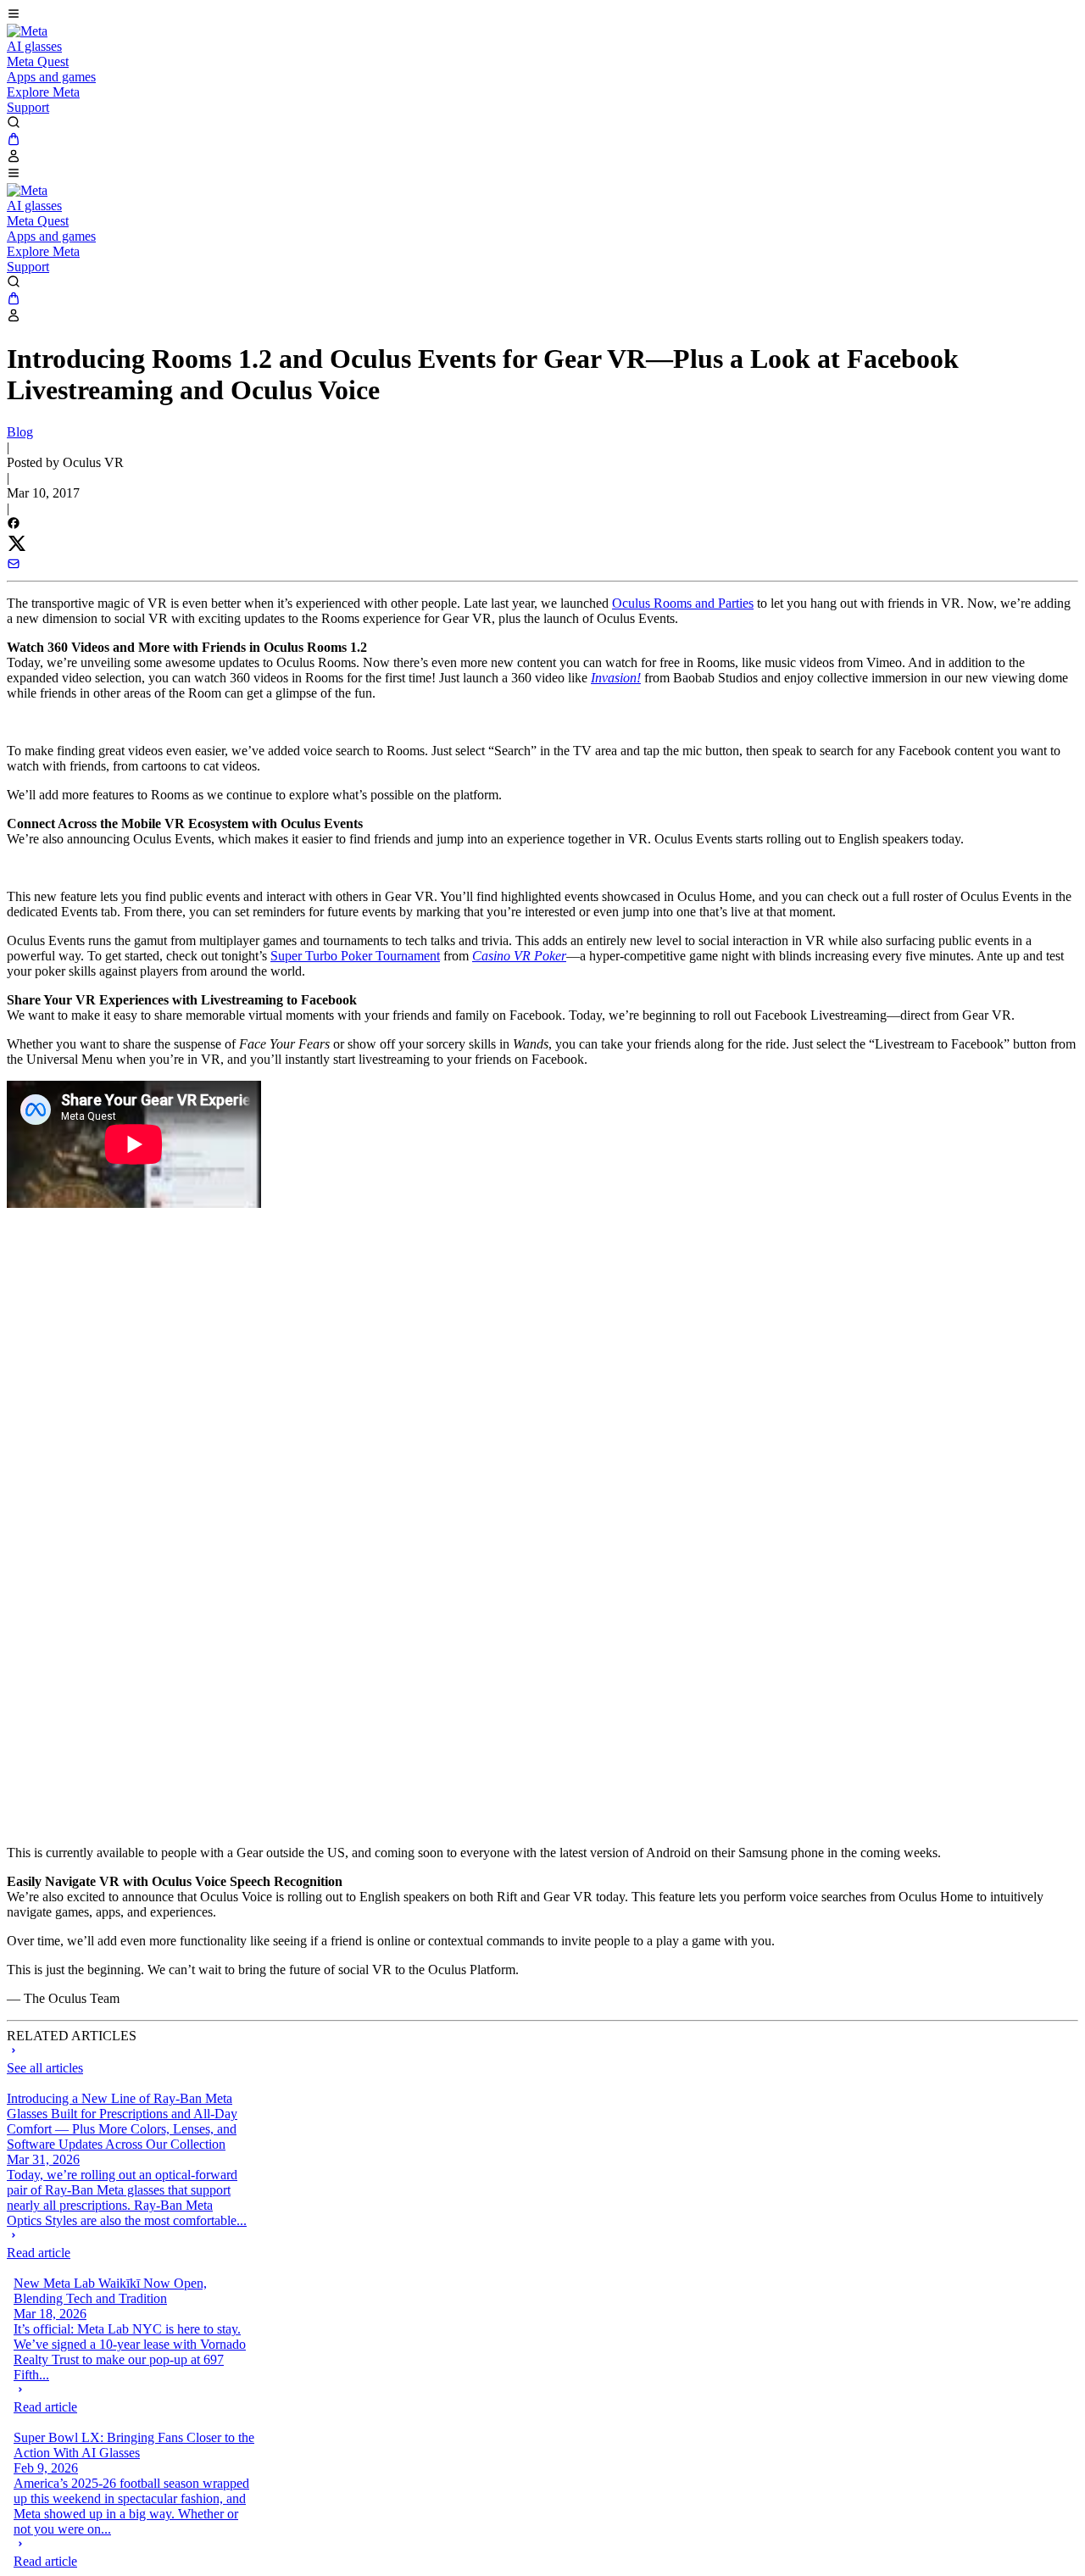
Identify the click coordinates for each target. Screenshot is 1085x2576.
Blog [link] (20, 432)
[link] (27, 31)
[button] (542, 15)
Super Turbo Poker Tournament (355, 956)
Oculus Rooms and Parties (683, 603)
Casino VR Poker (519, 956)
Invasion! (616, 678)
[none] (128, 2245)
